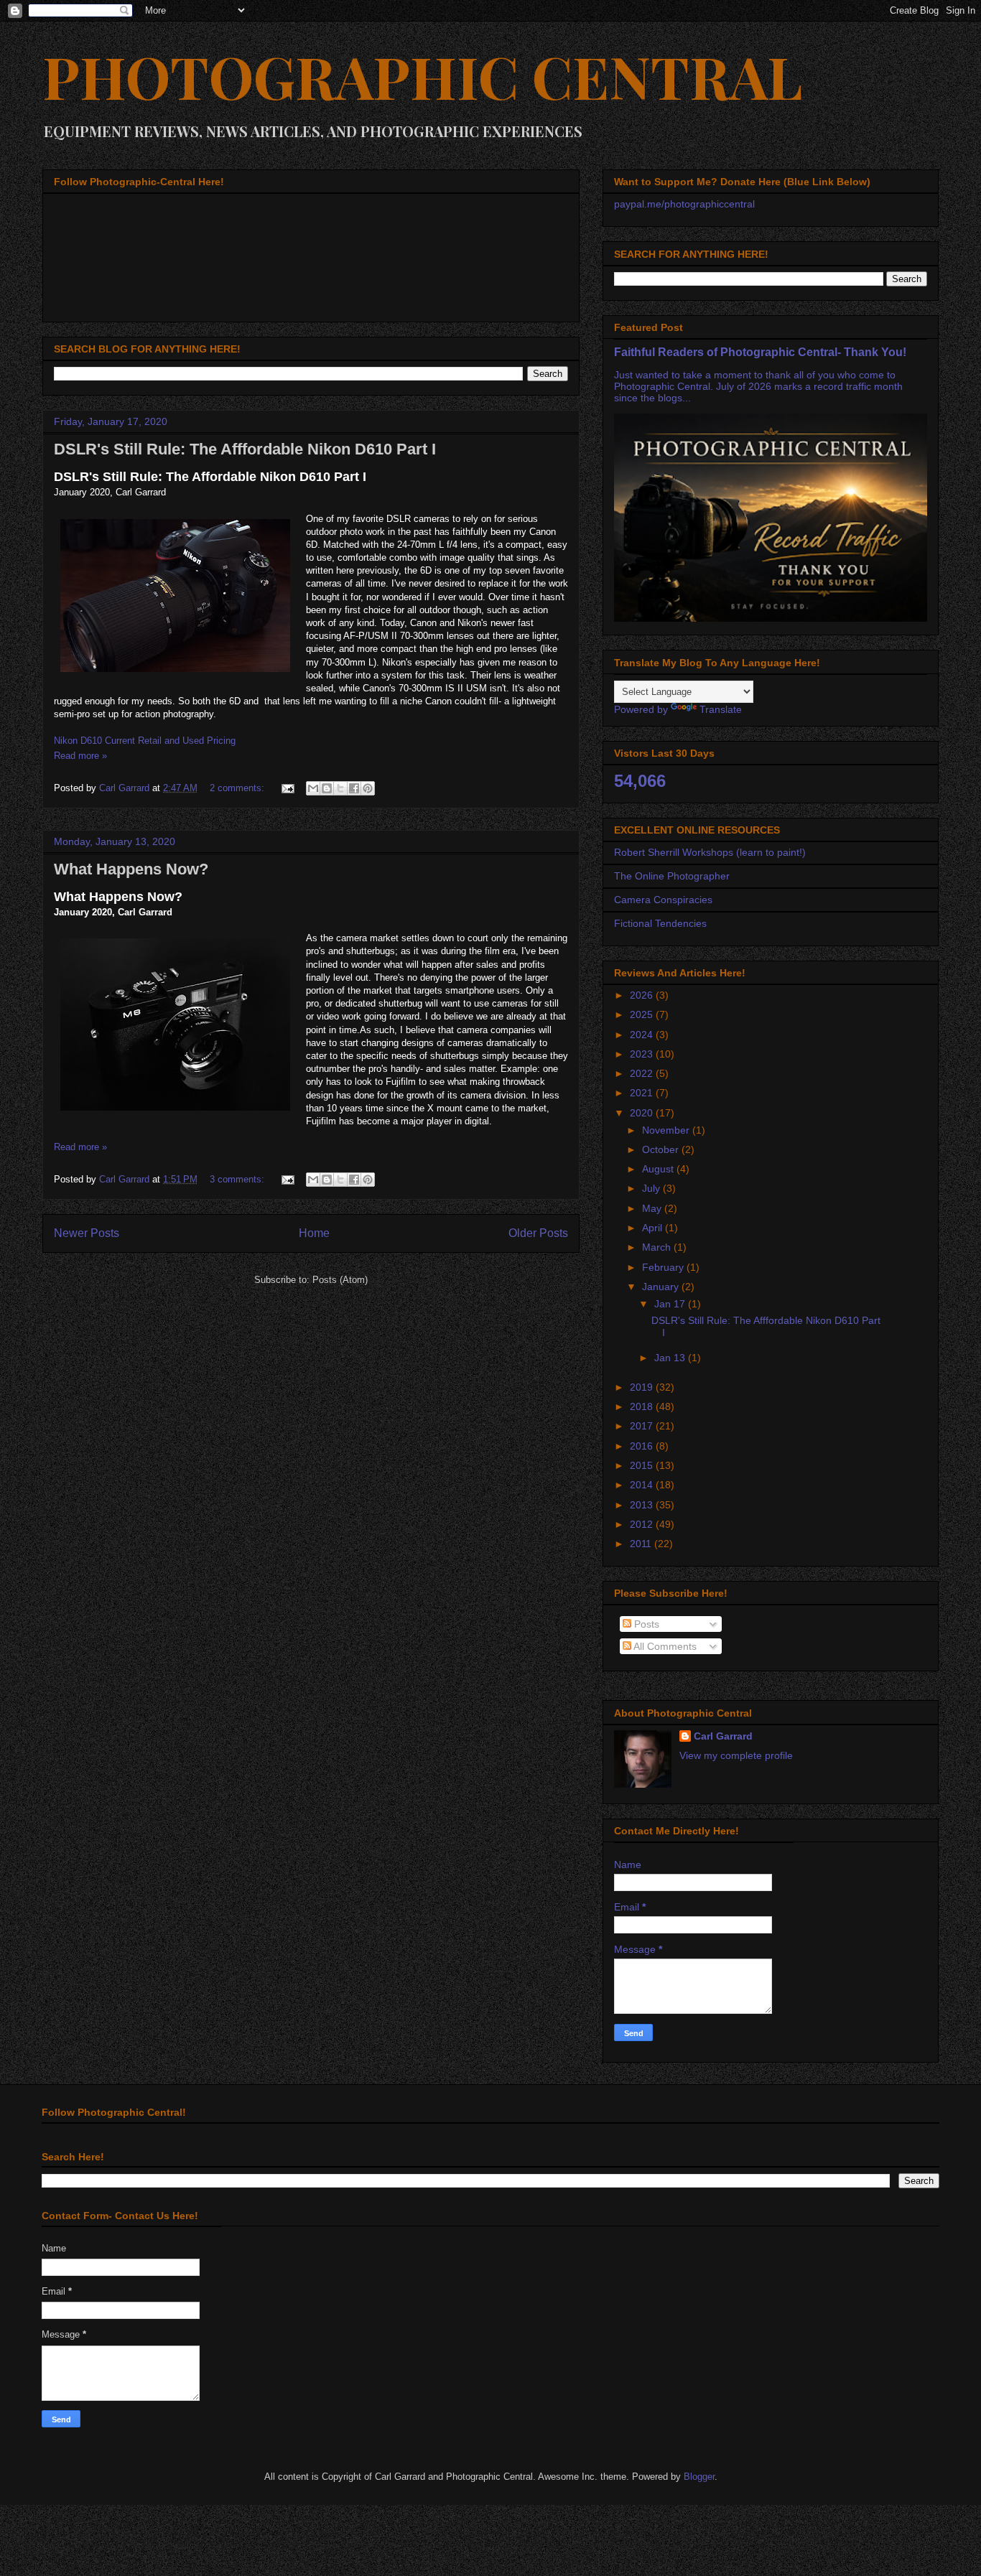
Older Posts (538, 1233)
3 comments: (238, 1179)
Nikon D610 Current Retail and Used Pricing (145, 741)
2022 (643, 1073)
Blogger (699, 2477)
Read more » (80, 756)
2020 (643, 1113)
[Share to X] (340, 788)
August (659, 1169)
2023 (643, 1054)
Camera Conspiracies (663, 900)
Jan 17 (671, 1304)
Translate (721, 709)
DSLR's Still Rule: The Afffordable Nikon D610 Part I (245, 449)
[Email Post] (287, 788)
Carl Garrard (723, 1736)
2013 (643, 1505)
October (662, 1149)
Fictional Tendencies (660, 923)
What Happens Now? (131, 869)
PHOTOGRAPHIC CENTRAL (422, 76)
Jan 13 (671, 1358)
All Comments (664, 1646)
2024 (643, 1035)
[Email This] (313, 788)
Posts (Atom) (340, 1280)
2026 (643, 995)
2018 (643, 1406)
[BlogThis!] (327, 788)
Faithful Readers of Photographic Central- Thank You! (760, 352)
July (652, 1188)
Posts (645, 1624)
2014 (643, 1485)
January (662, 1287)
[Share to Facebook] (354, 788)
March (658, 1247)
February (664, 1267)
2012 (643, 1524)
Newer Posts (87, 1233)
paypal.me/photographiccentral (684, 204)
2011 (642, 1544)
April (654, 1228)
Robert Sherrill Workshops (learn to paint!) (710, 852)
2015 (643, 1465)
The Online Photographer (672, 876)
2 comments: (238, 788)
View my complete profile (736, 1755)
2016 (643, 1446)
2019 (643, 1387)
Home (314, 1233)
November (667, 1130)
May (653, 1208)
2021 (643, 1093)
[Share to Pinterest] (368, 788)
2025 (643, 1014)
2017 (643, 1426)
